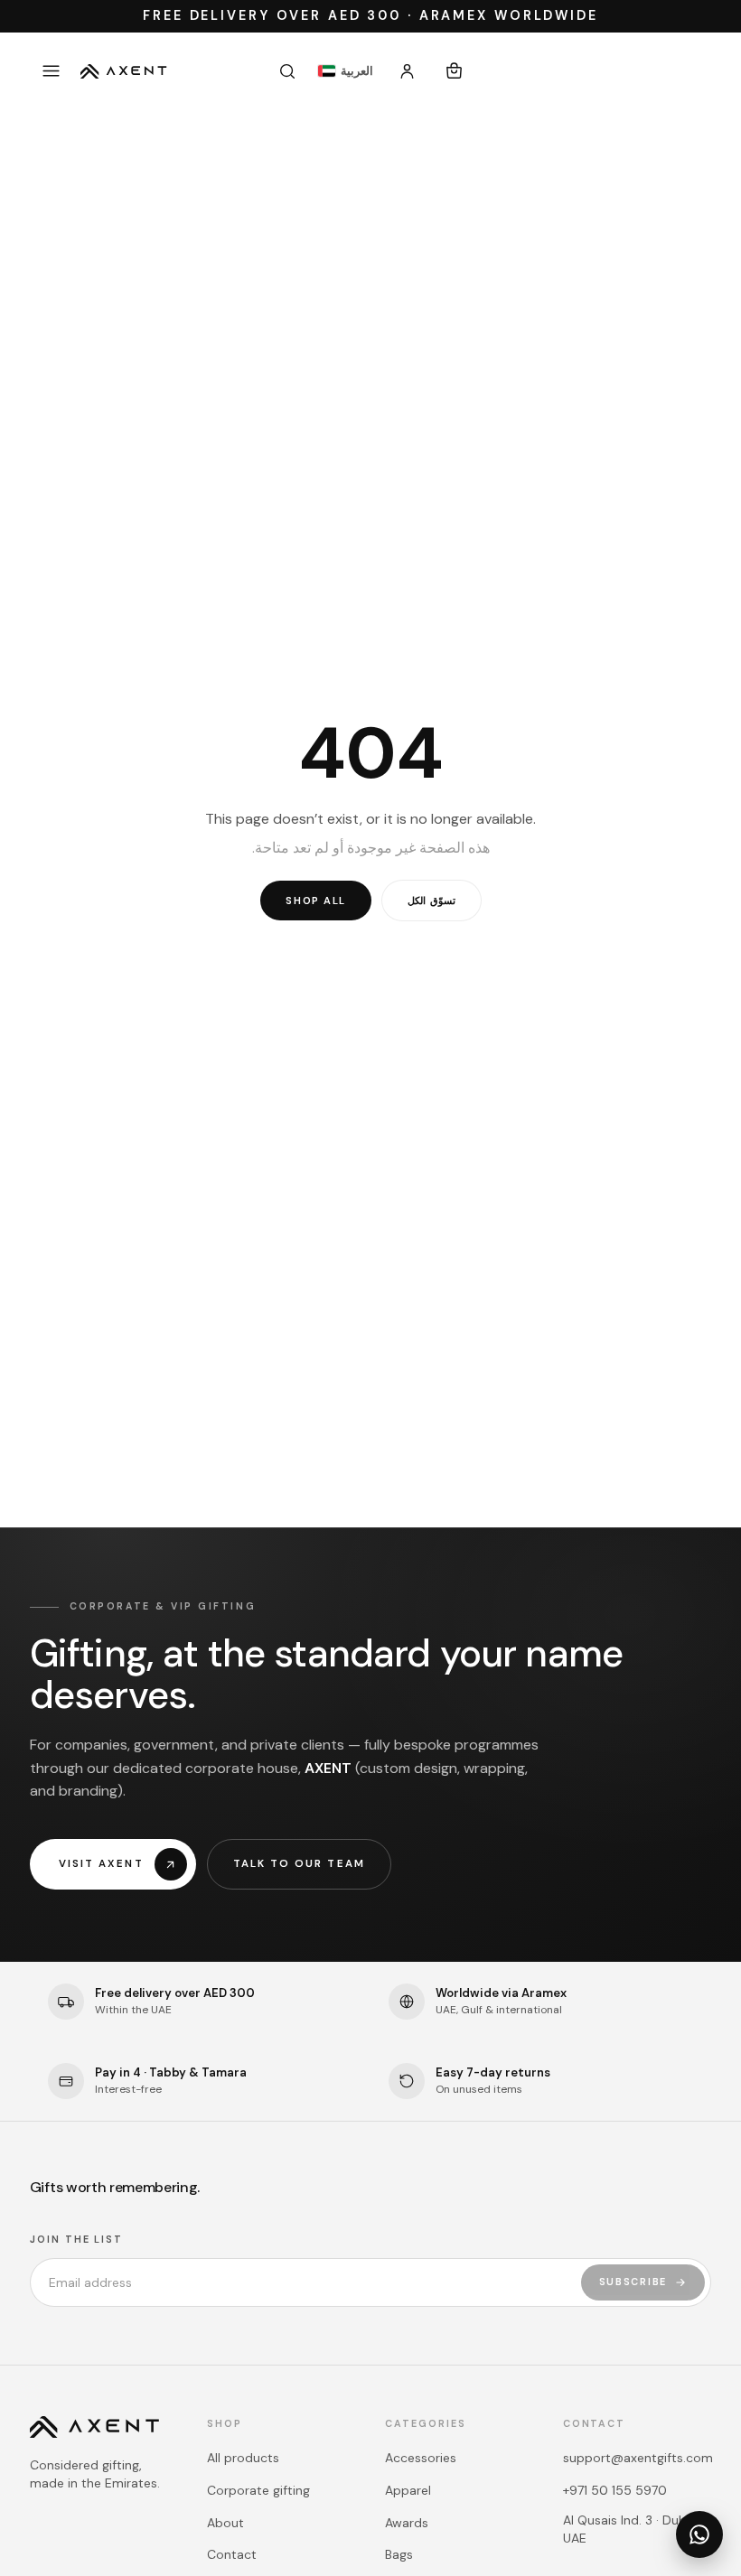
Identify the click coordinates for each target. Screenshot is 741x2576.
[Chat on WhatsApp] (699, 2534)
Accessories (421, 2458)
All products (243, 2458)
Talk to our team (299, 1864)
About (225, 2523)
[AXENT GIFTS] (124, 71)
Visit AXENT (101, 1864)
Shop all (316, 901)
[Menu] (52, 71)
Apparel (408, 2490)
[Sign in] (408, 71)
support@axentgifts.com (638, 2458)
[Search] (287, 71)
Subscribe (633, 2282)
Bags (399, 2554)
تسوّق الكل (431, 901)
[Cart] (455, 71)
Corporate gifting (258, 2490)
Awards (407, 2523)
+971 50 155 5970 (615, 2490)
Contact (232, 2554)
